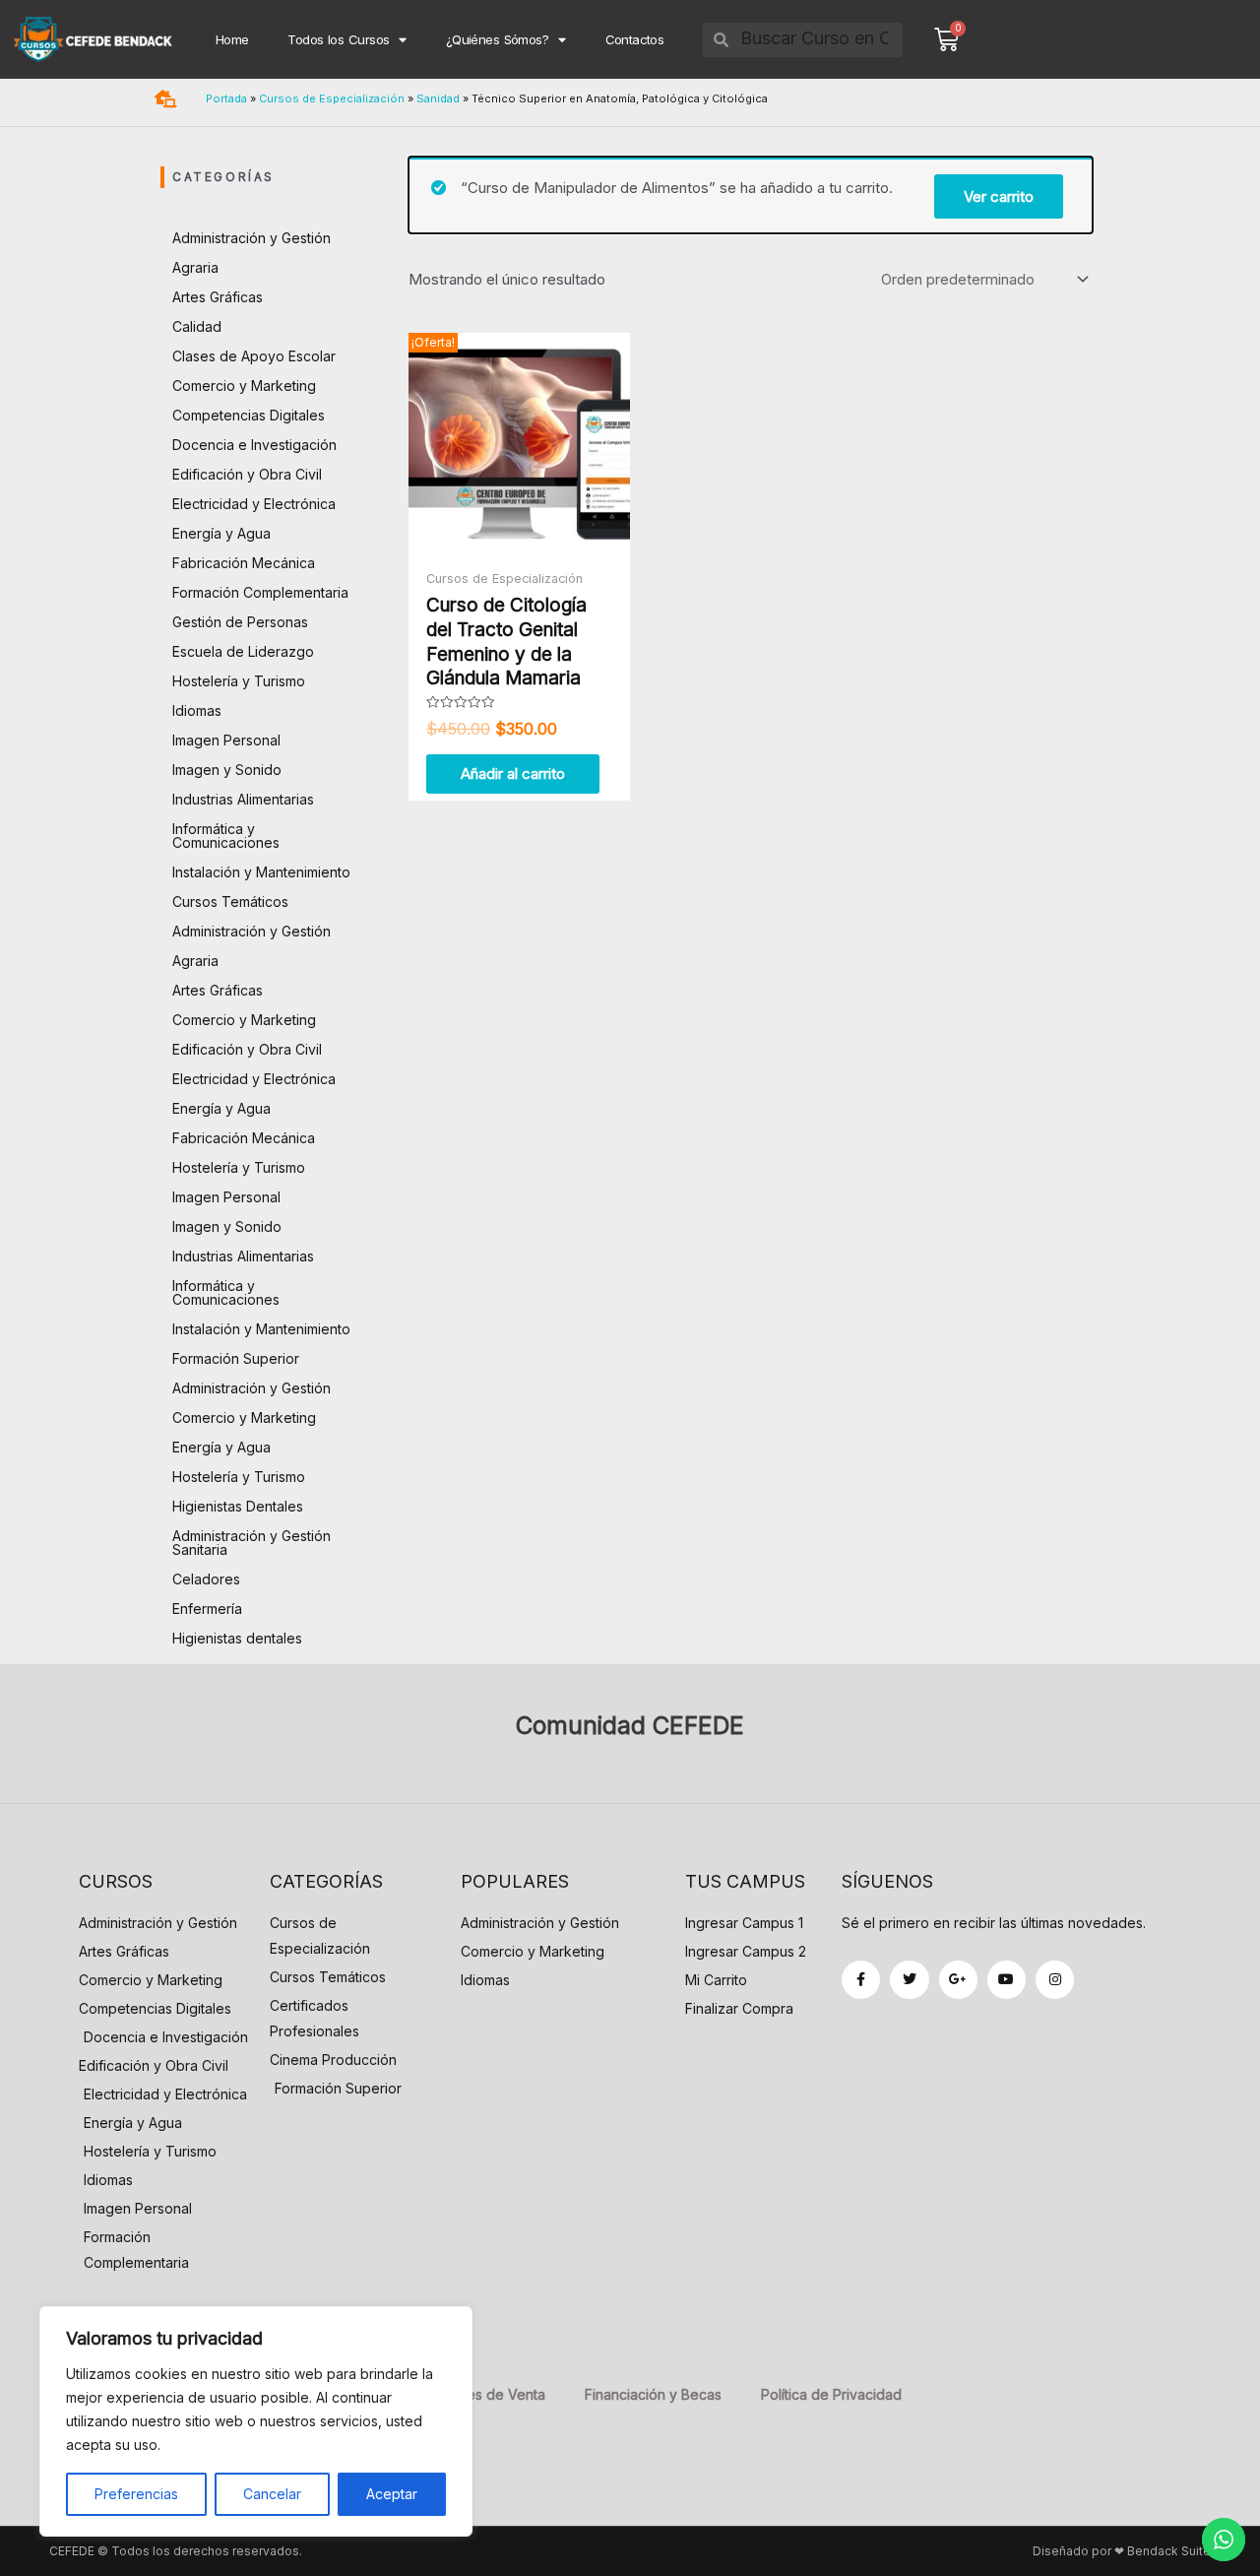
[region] (256, 2421)
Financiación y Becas (653, 2394)
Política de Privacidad (831, 2394)
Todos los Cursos (338, 39)
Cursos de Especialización (332, 98)
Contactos (635, 39)
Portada (226, 98)
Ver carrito (999, 196)
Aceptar (392, 2494)
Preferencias (136, 2494)
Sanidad (438, 98)
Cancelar (272, 2494)
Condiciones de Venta (473, 2394)
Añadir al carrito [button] (513, 773)
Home (232, 39)
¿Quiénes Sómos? (497, 39)
